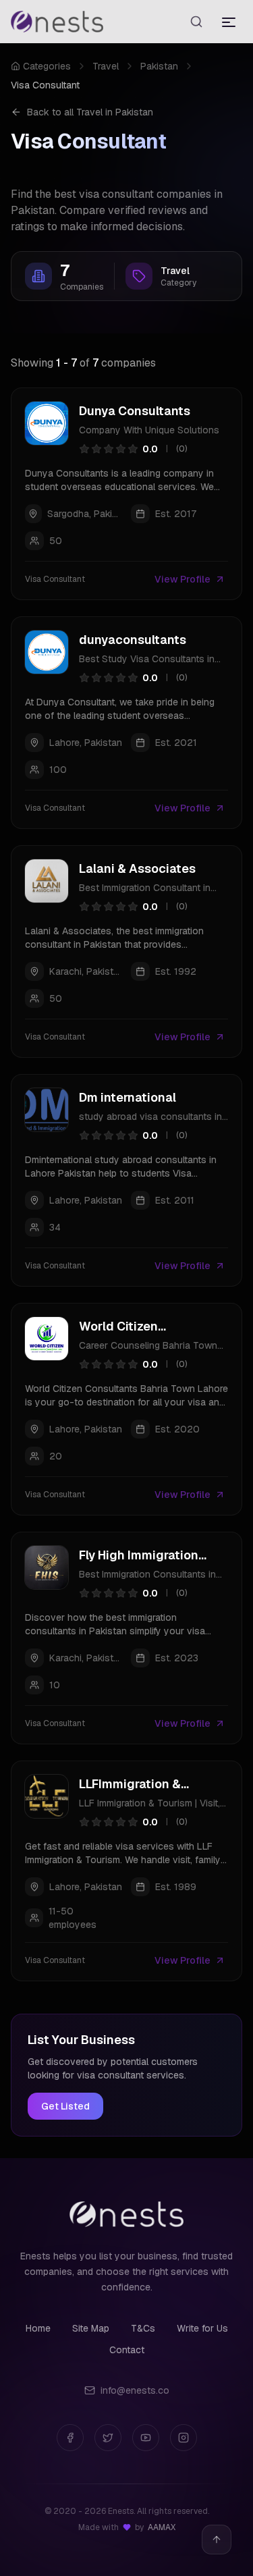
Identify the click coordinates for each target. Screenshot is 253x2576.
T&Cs (143, 2328)
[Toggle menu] (229, 22)
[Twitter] (108, 2438)
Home (38, 2328)
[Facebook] (70, 2438)
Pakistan (159, 66)
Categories (47, 66)
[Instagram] (184, 2438)
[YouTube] (146, 2438)
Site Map (91, 2328)
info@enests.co (135, 2390)
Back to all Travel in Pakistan (90, 112)
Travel (106, 66)
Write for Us (202, 2328)
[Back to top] (217, 2540)
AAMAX (162, 2527)
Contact (127, 2350)
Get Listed (65, 2106)
